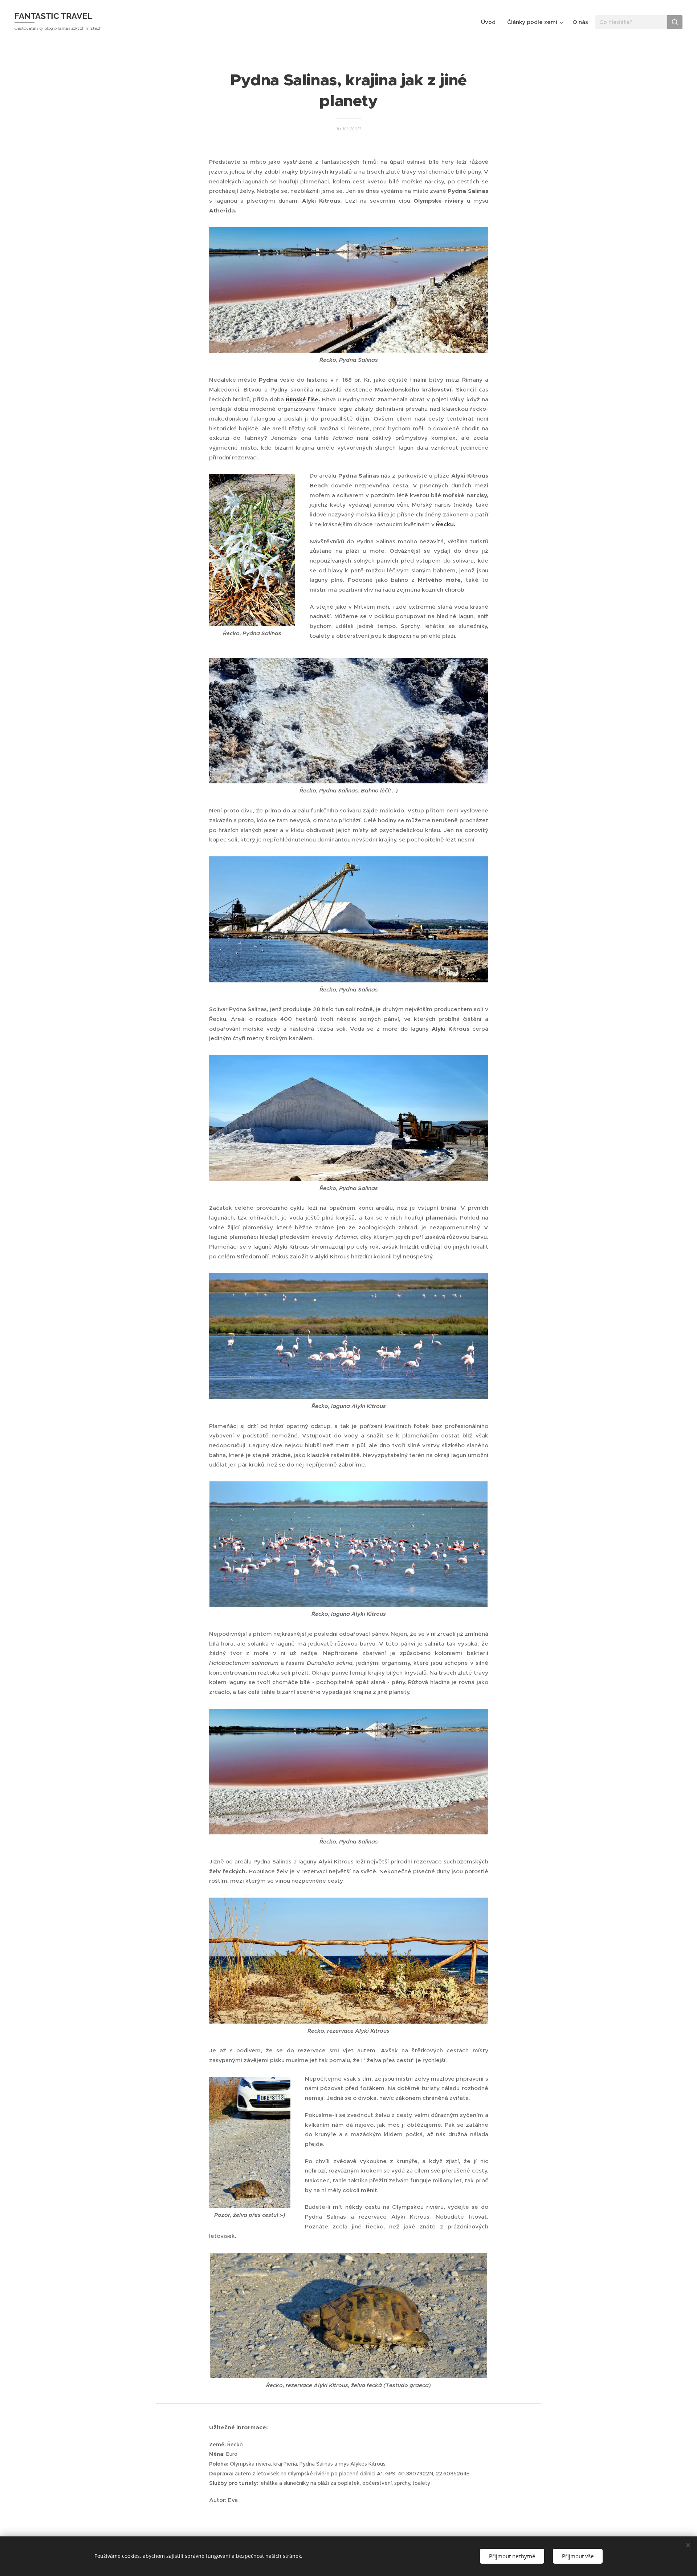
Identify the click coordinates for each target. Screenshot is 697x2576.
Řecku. (446, 524)
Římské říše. (303, 399)
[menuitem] (490, 22)
